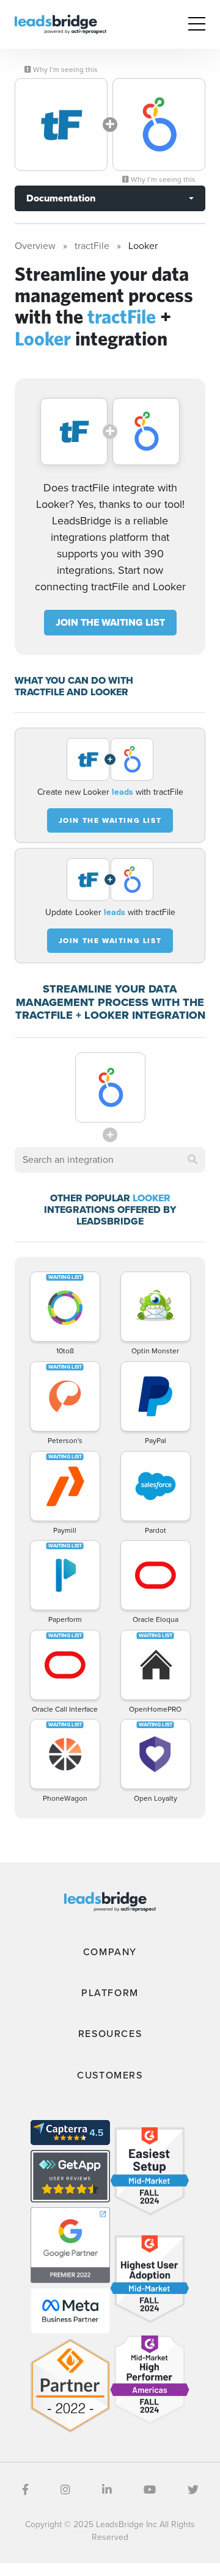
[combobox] (110, 1160)
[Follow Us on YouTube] (150, 2490)
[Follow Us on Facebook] (25, 2490)
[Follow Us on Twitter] (193, 2490)
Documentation (61, 198)
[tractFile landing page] (61, 125)
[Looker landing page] (159, 125)
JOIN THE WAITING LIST (110, 622)
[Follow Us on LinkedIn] (107, 2490)
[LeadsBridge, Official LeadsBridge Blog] (61, 24)
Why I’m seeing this (64, 70)
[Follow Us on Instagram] (65, 2490)
